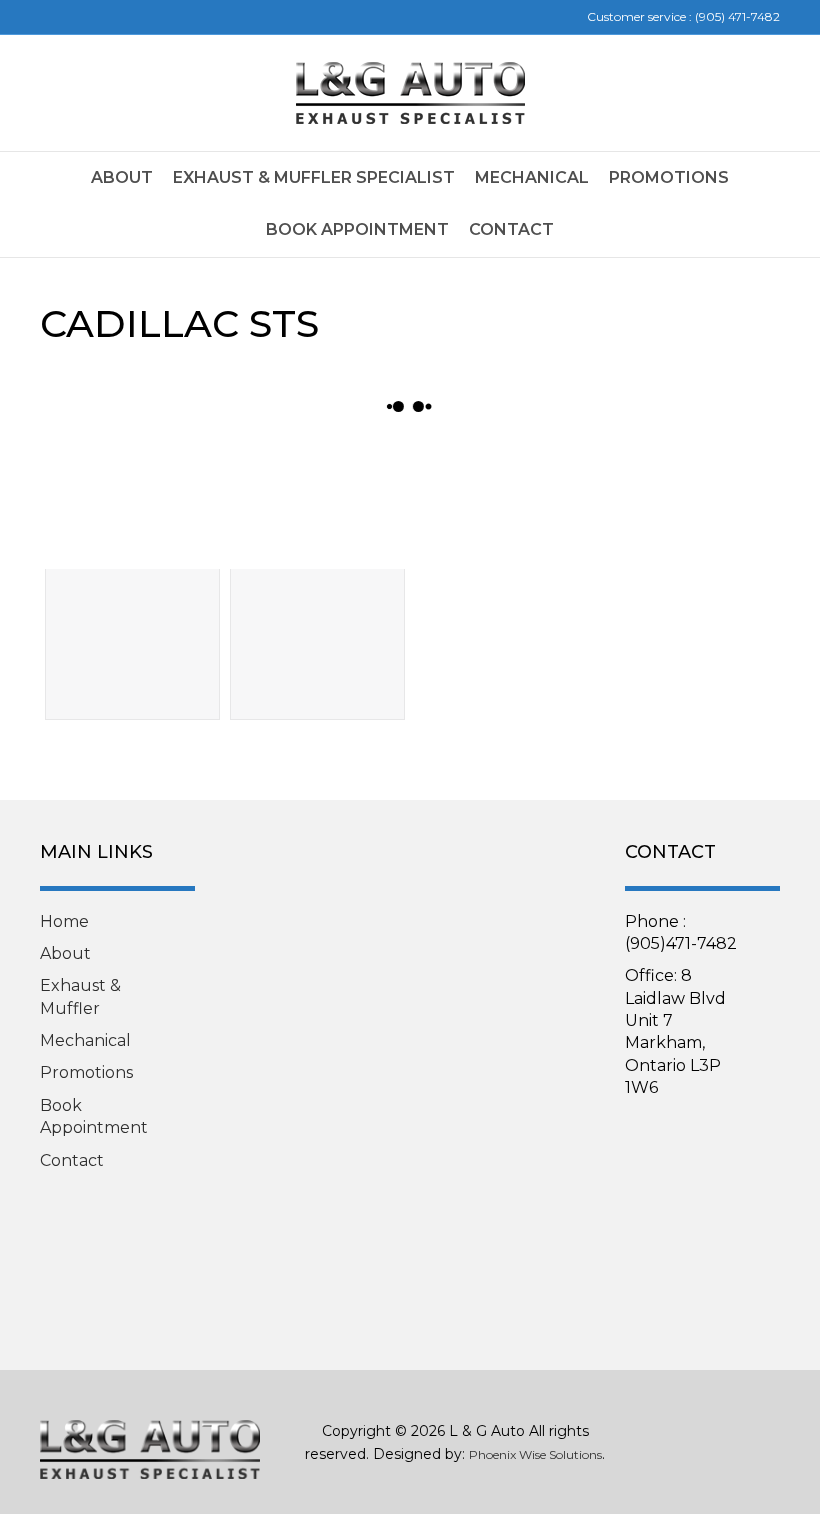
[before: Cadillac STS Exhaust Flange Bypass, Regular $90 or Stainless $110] (132, 503)
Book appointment (357, 229)
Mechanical (532, 177)
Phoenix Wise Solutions (535, 1454)
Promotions (669, 177)
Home (64, 921)
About (122, 177)
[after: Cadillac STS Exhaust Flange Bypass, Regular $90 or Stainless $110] (317, 503)
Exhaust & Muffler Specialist (314, 177)
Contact (511, 229)
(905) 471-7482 (737, 16)
